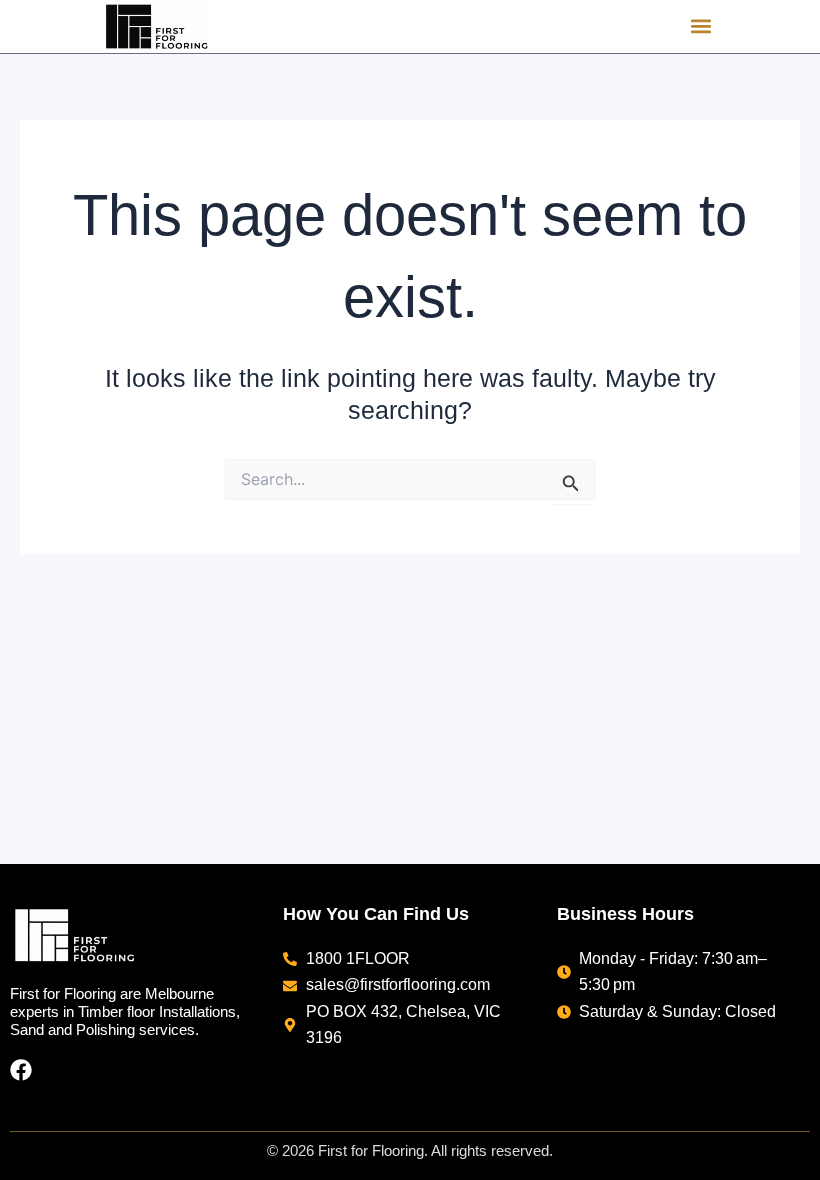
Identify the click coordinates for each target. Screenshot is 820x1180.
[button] (700, 26)
